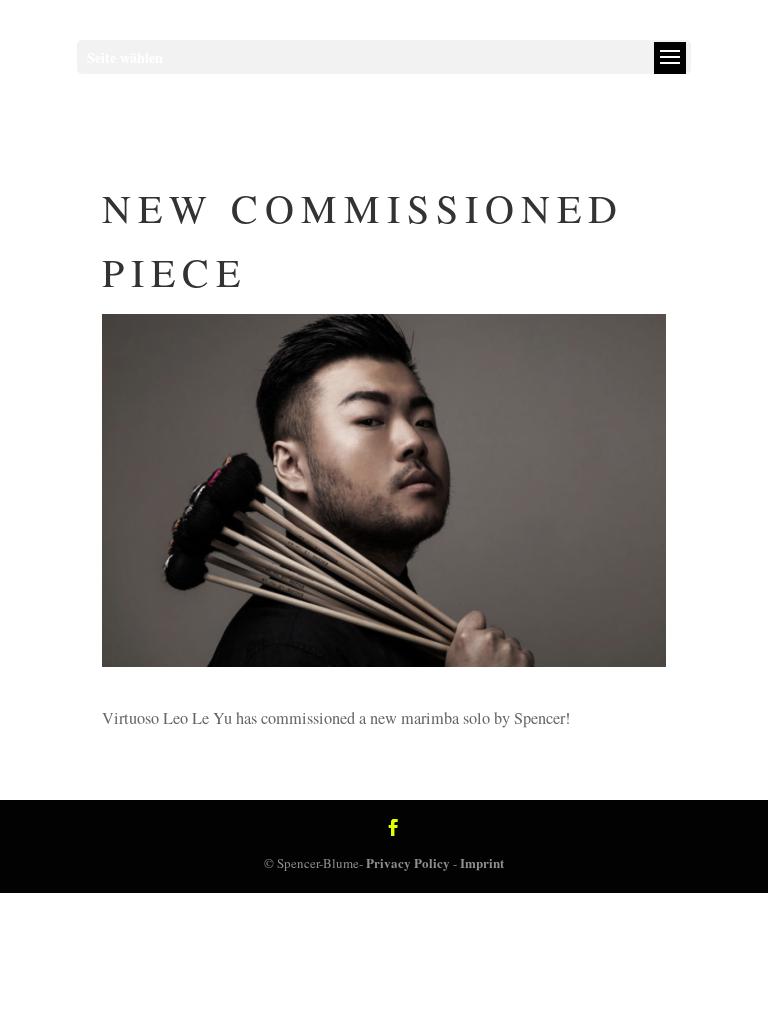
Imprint (482, 862)
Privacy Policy (408, 862)
